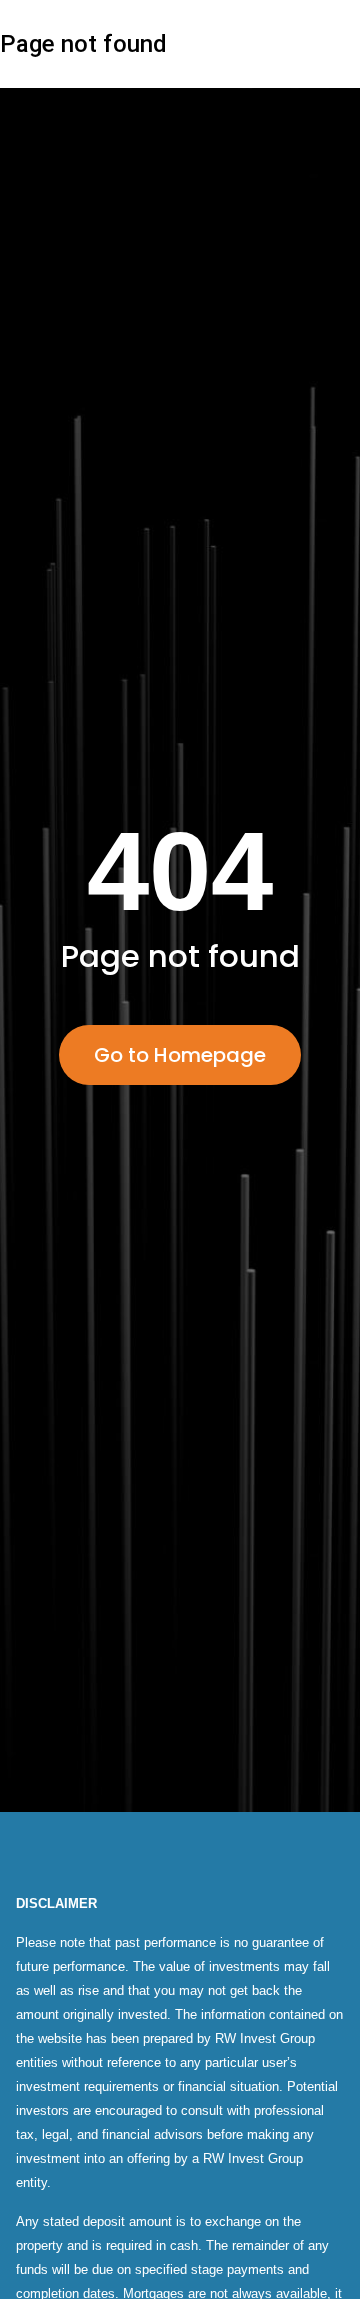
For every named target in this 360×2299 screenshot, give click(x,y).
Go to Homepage (180, 1055)
